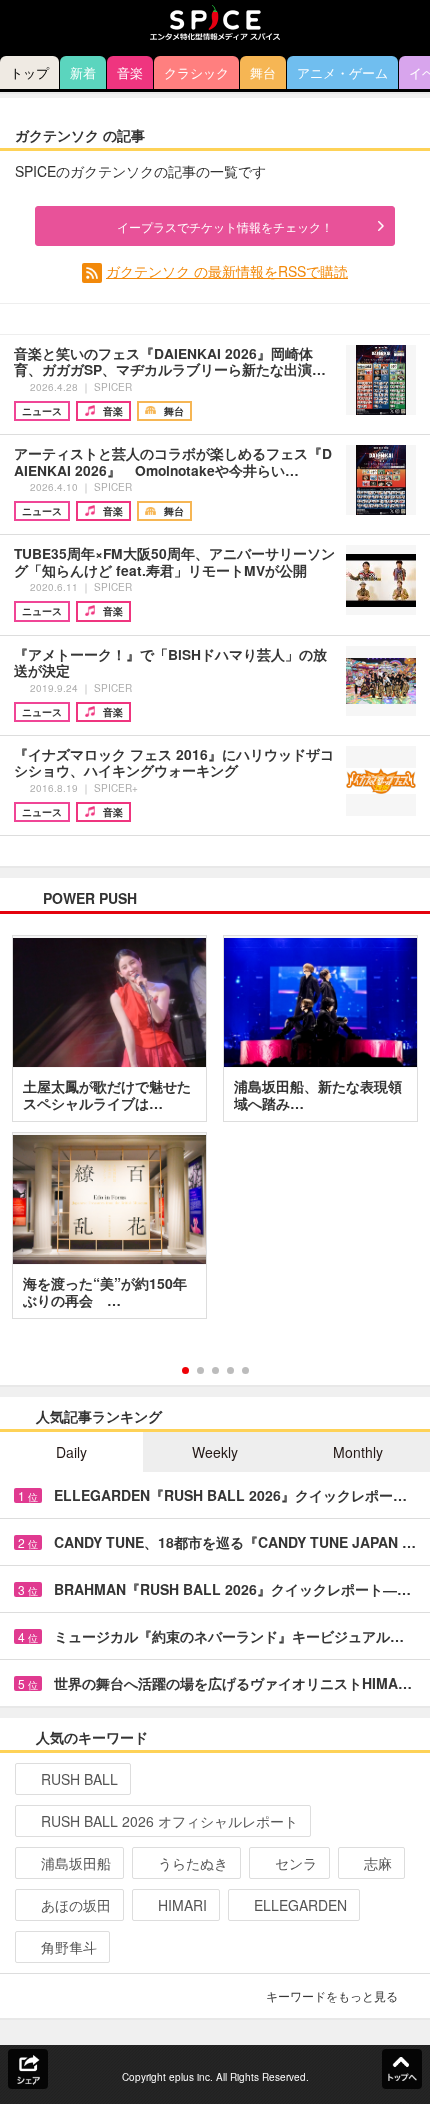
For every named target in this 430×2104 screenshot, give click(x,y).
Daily (71, 1452)
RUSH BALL (79, 1779)
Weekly (215, 1452)
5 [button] (245, 1370)
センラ (296, 1863)
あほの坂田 (76, 1905)
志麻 (378, 1863)
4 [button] (230, 1370)
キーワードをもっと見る (332, 1995)
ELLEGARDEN (300, 1905)
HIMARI (182, 1905)
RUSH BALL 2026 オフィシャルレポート (169, 1821)
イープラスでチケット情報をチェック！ (225, 226)
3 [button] (215, 1370)
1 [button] (185, 1370)
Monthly (358, 1452)
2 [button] (200, 1370)
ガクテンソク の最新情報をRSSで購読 (227, 271)
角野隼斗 (69, 1947)
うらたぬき (193, 1863)
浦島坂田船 (76, 1863)
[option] (215, 1134)
